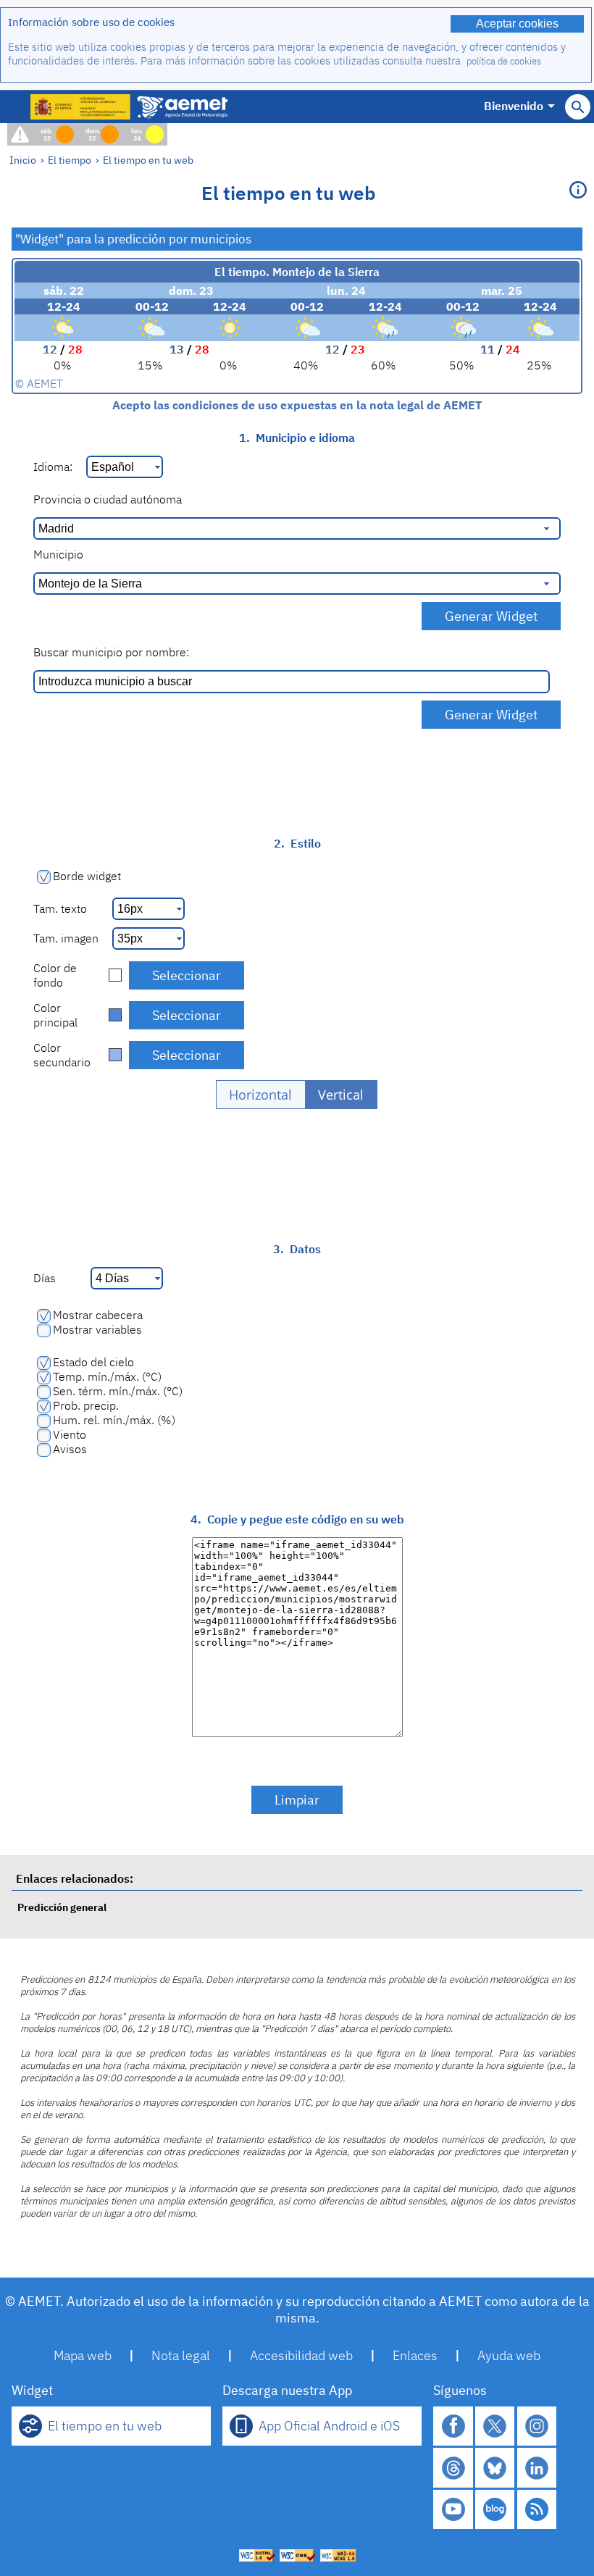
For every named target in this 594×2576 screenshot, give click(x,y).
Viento (70, 1434)
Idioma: (53, 467)
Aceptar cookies (517, 24)
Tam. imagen (66, 938)
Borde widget (87, 876)
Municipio (58, 554)
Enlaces (415, 2355)
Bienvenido (514, 106)
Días (45, 1278)
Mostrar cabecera (98, 1315)
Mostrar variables (97, 1329)
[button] (261, 1095)
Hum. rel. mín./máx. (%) (114, 1420)
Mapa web (83, 2355)
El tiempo (70, 160)
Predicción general (62, 1907)
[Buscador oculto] (578, 107)
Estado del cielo (93, 1362)
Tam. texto (60, 908)
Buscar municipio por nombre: (111, 652)
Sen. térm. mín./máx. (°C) (118, 1391)
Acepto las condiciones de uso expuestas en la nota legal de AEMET (297, 405)
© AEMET (39, 383)
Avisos (70, 1449)
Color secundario (62, 1055)
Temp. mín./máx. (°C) (107, 1376)
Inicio (23, 160)
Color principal (55, 1015)
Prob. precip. (86, 1405)
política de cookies (504, 61)
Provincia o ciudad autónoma (108, 499)
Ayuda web (509, 2355)
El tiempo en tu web (148, 160)
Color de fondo (55, 975)
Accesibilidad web (301, 2355)
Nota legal (181, 2355)
